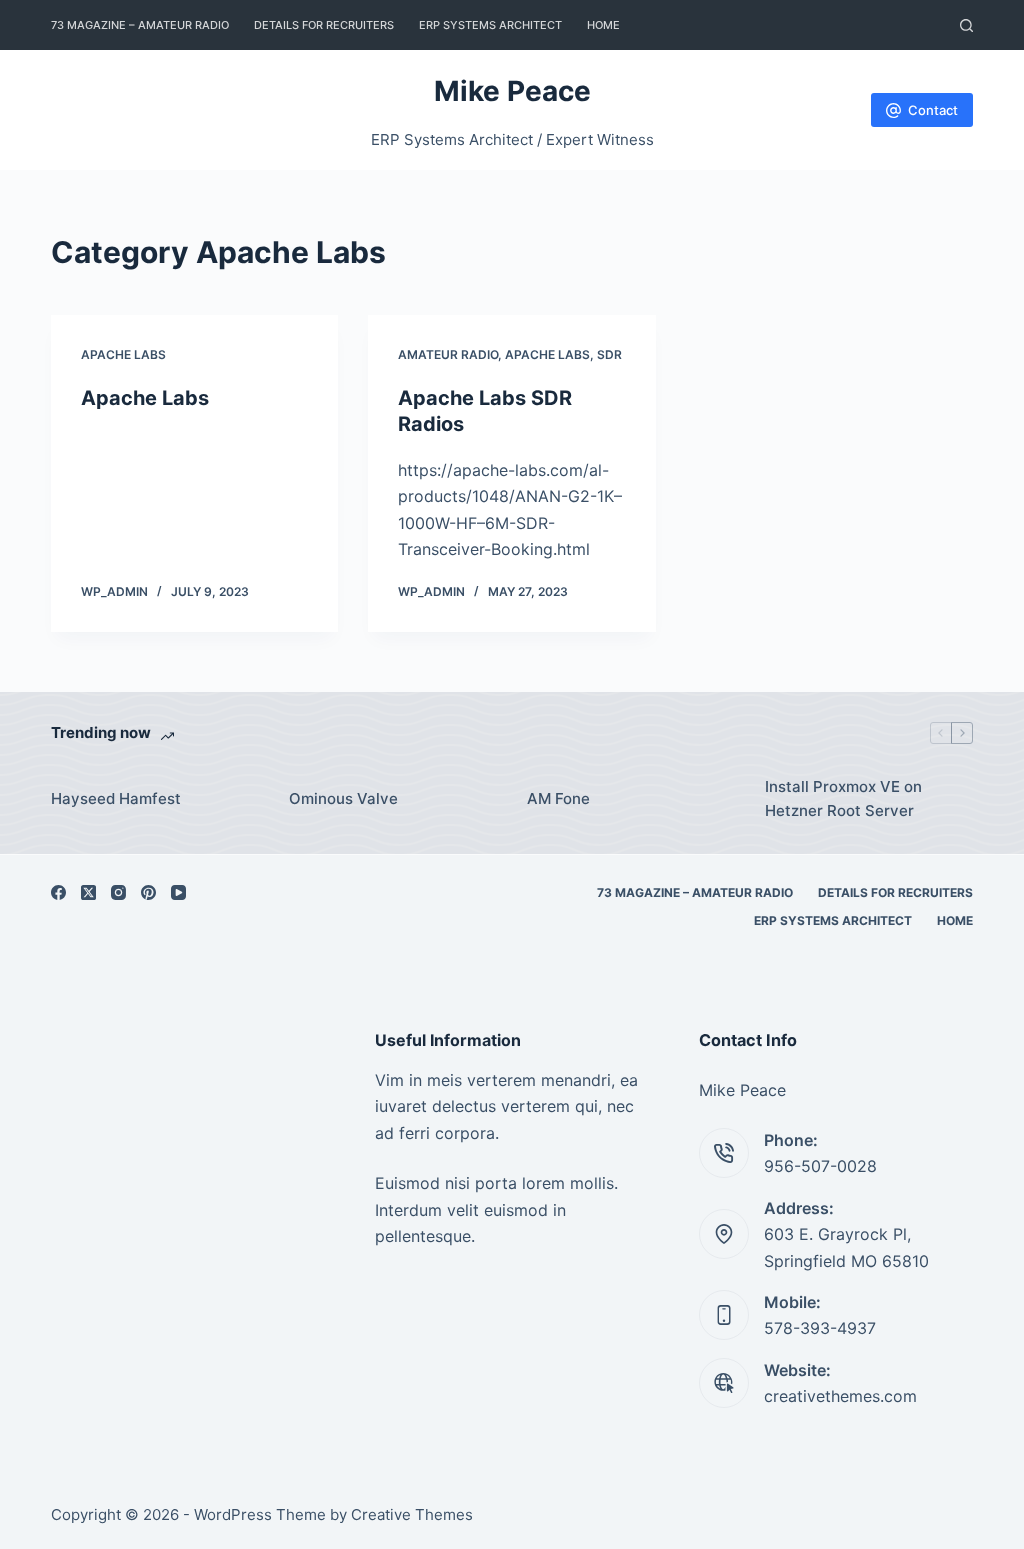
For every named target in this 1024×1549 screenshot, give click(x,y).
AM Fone (558, 798)
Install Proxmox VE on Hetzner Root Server (843, 799)
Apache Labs (123, 354)
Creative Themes (412, 1514)
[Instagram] (118, 892)
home (603, 25)
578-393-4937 (820, 1328)
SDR (609, 354)
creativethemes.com (840, 1396)
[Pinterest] (148, 892)
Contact (933, 110)
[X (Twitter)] (88, 892)
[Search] (966, 25)
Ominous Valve (343, 798)
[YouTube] (178, 892)
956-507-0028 (820, 1166)
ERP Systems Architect (490, 25)
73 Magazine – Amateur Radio (140, 25)
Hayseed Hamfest (116, 798)
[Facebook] (58, 892)
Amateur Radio (448, 354)
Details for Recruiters (324, 25)
